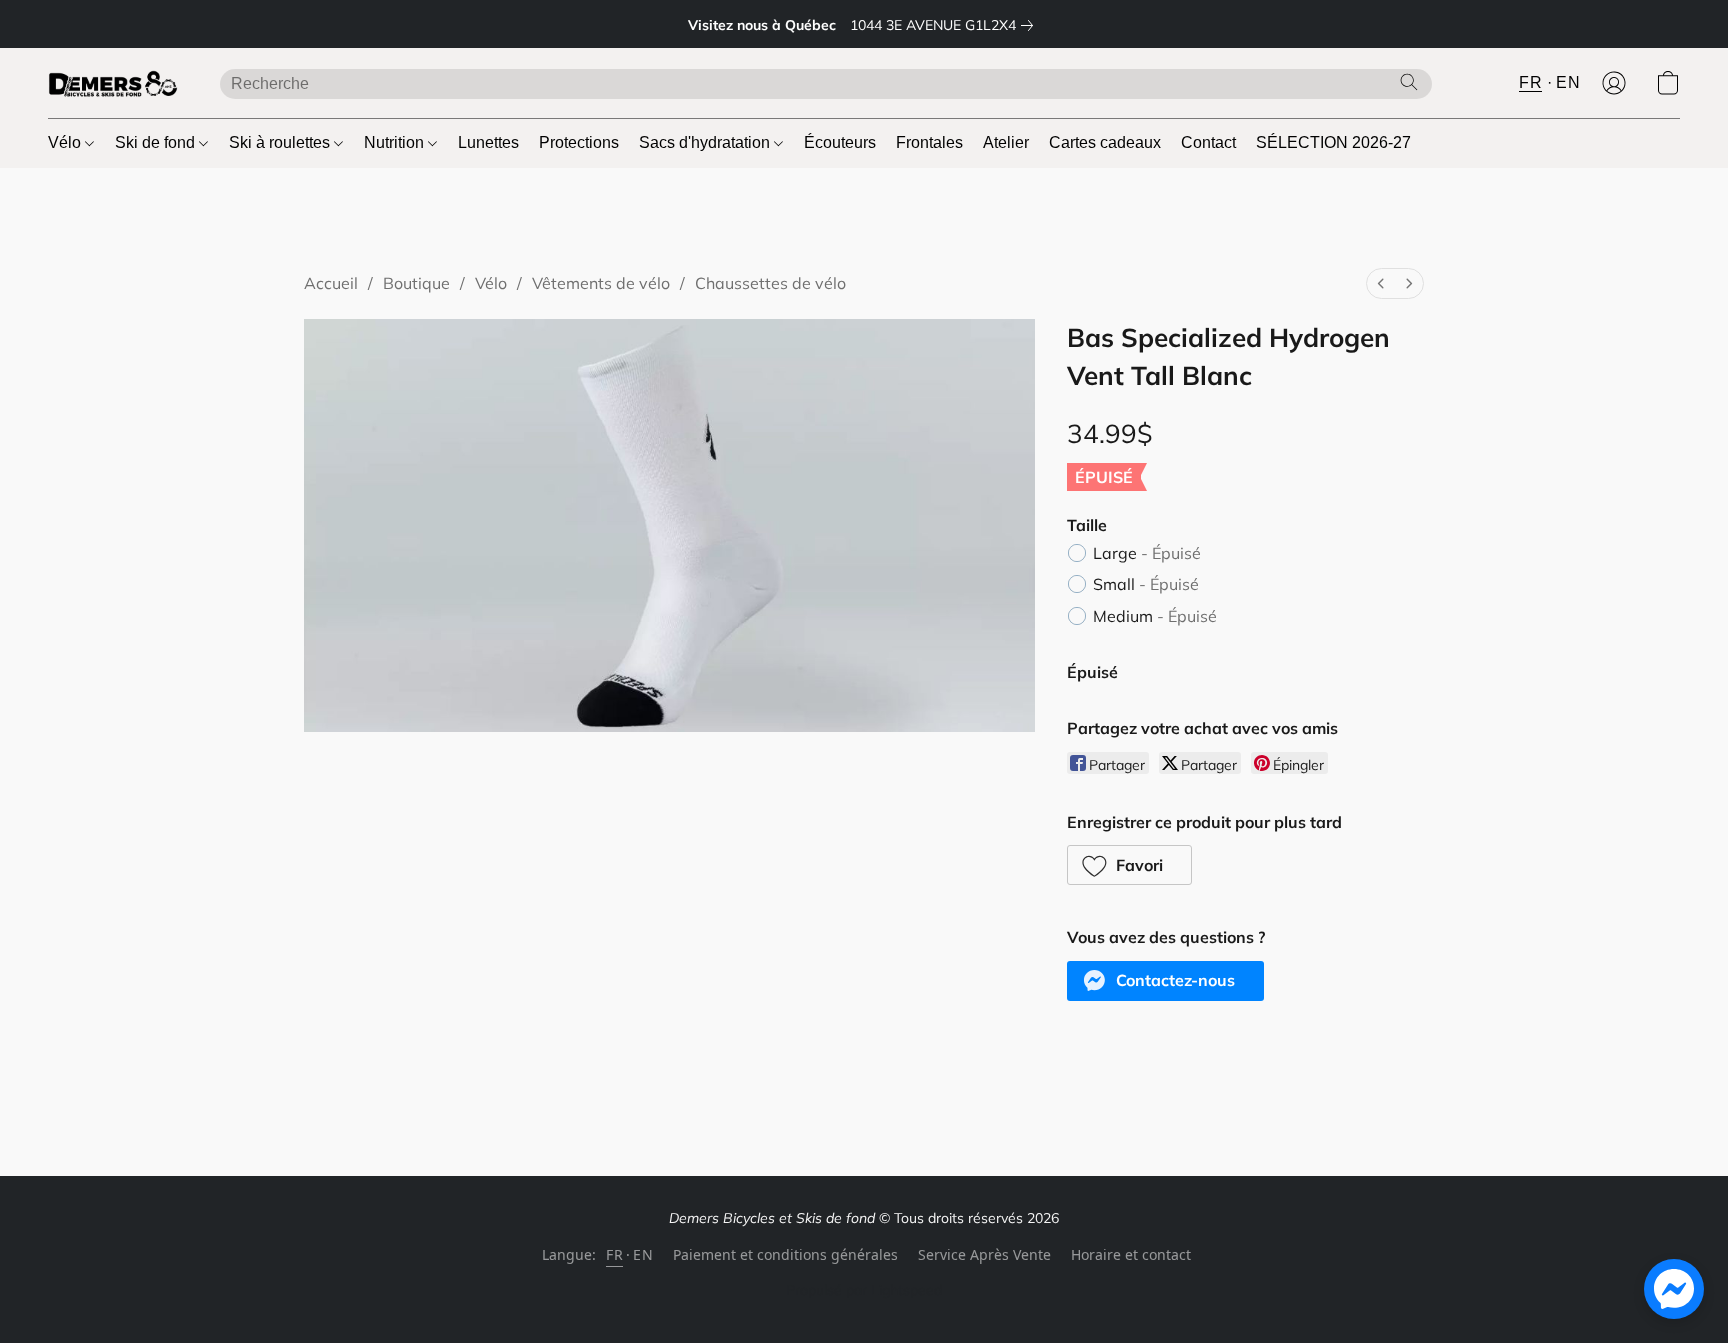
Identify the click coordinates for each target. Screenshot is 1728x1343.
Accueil (331, 283)
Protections (579, 142)
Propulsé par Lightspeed (864, 1290)
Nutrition (396, 142)
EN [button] (1568, 82)
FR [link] (614, 1254)
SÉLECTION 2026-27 (1333, 142)
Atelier (1006, 142)
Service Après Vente (984, 1254)
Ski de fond (157, 142)
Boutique (416, 283)
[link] (945, 25)
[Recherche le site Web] (1409, 82)
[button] (114, 83)
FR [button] (1530, 82)
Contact (1208, 142)
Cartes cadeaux (1105, 142)
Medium (1155, 616)
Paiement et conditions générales (785, 1254)
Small (1146, 584)
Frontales (929, 142)
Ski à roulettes (281, 142)
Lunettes (488, 142)
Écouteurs (840, 142)
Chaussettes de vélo (770, 283)
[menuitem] (1381, 283)
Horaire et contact (1131, 1254)
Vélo (66, 142)
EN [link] (643, 1254)
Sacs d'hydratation (706, 142)
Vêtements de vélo (601, 283)
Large (1147, 553)
